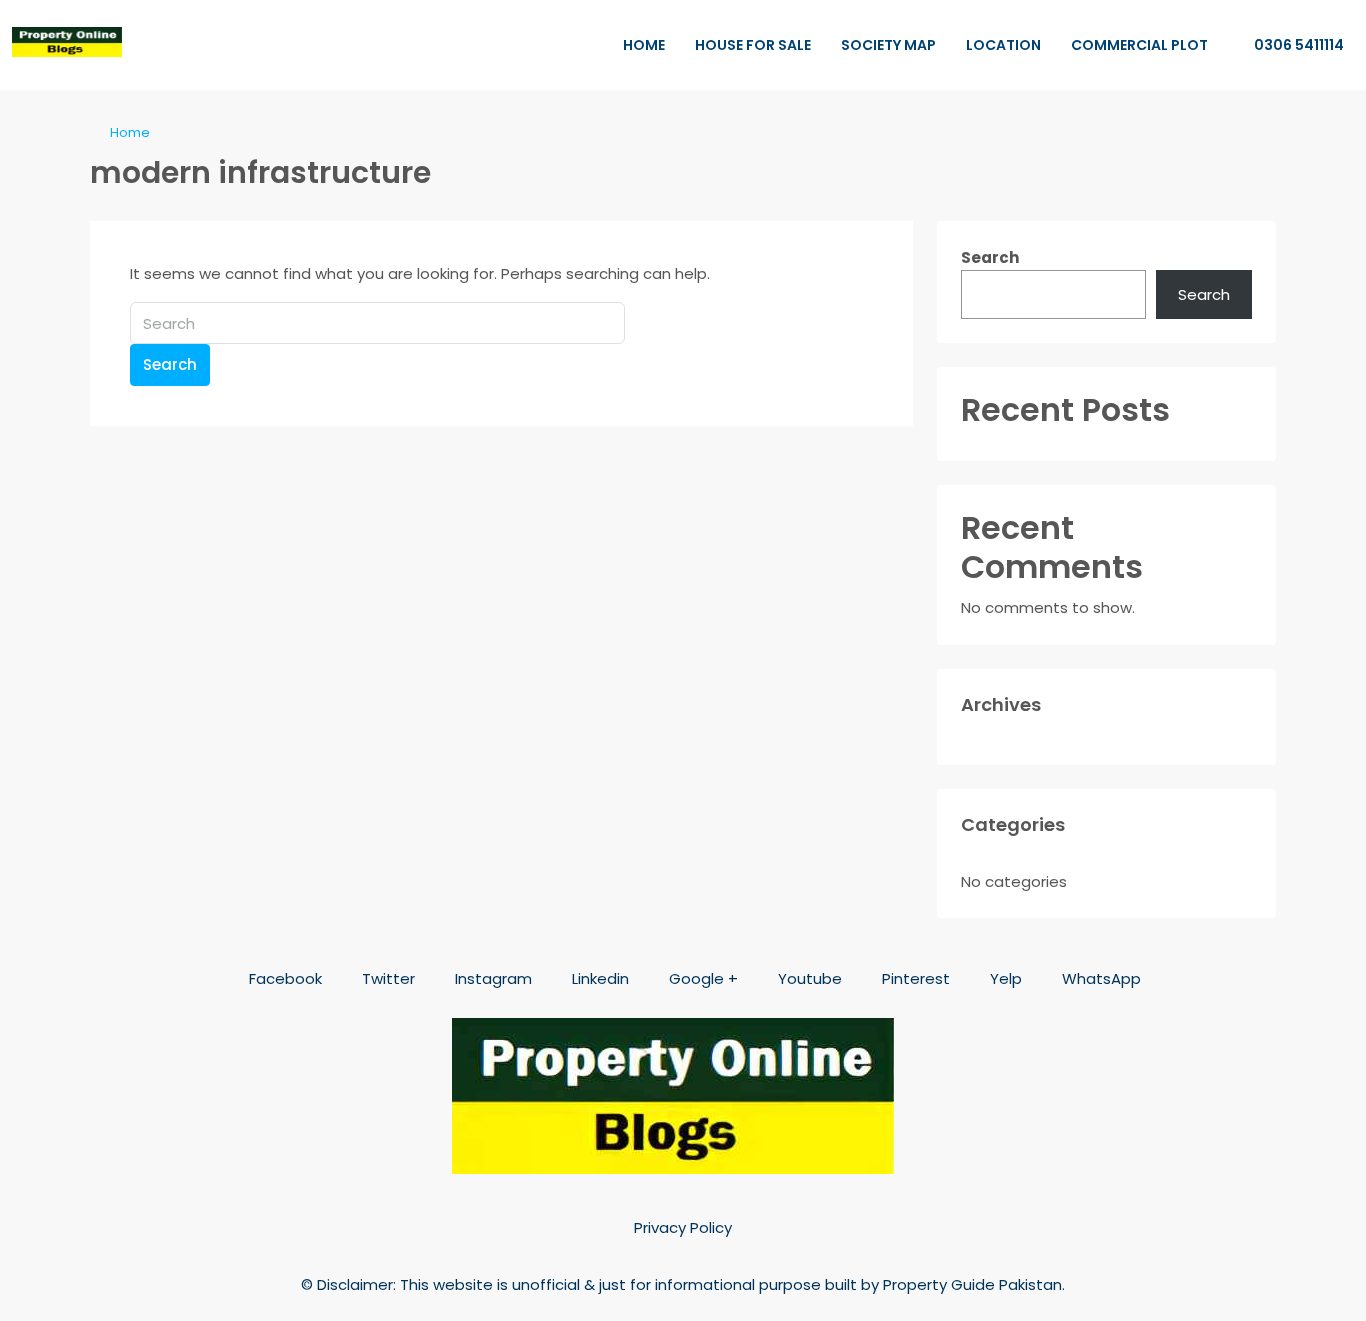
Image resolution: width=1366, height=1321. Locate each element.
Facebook (283, 978)
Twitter (386, 978)
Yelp (1004, 978)
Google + (701, 978)
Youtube (808, 978)
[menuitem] (1288, 45)
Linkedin (598, 978)
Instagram (491, 978)
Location (1003, 45)
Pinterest (914, 978)
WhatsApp (1099, 978)
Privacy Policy (683, 1227)
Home (644, 45)
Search (170, 364)
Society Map (888, 45)
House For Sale (753, 45)
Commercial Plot (1139, 45)
